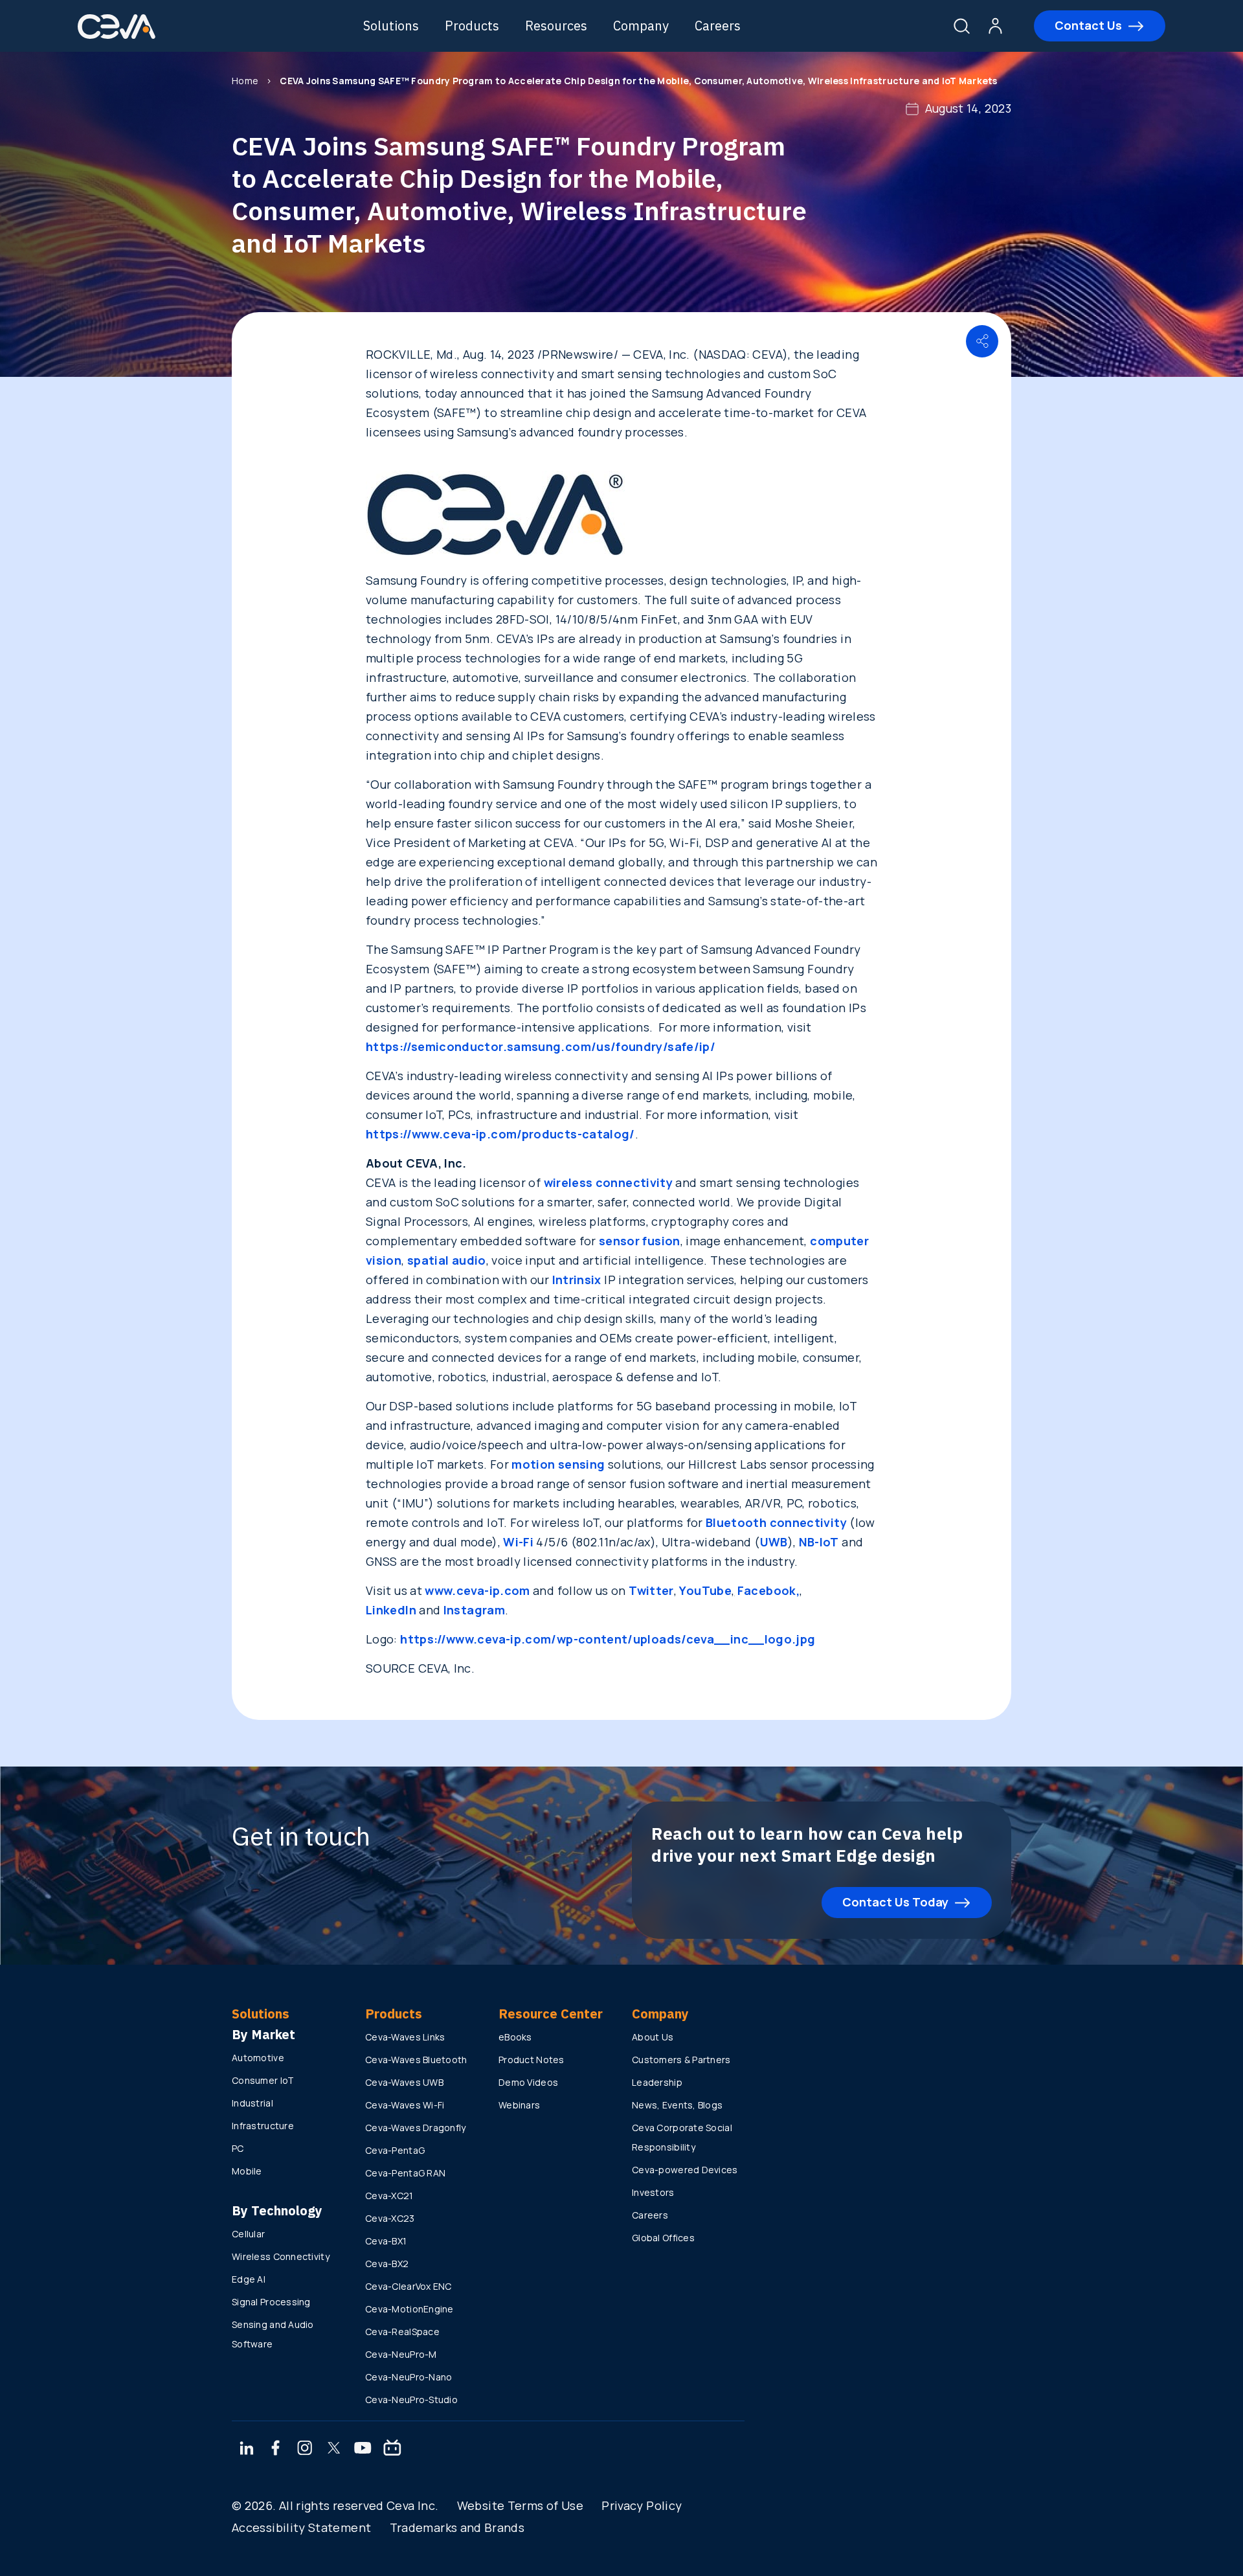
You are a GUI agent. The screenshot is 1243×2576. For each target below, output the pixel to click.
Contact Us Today (895, 1902)
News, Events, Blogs (677, 2105)
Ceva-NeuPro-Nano (409, 2377)
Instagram (474, 1610)
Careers (718, 26)
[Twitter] (334, 2449)
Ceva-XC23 (390, 2218)
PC (238, 2148)
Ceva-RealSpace (402, 2332)
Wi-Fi (518, 1542)
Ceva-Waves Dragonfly (416, 2128)
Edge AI (249, 2279)
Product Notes (532, 2060)
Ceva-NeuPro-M (401, 2354)
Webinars (519, 2105)
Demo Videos (528, 2082)
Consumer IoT (263, 2080)
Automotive (258, 2058)
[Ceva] (117, 37)
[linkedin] (246, 2449)
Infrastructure (263, 2126)
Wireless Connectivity (281, 2256)
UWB (774, 1542)
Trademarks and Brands (457, 2527)
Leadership (657, 2082)
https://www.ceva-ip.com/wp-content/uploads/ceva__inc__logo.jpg (608, 1639)
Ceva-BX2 (387, 2264)
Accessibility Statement (301, 2527)
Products (472, 26)
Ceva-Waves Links (405, 2037)
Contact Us (1088, 25)
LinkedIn (391, 1610)
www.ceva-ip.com (477, 1590)
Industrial (252, 2103)
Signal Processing (271, 2302)
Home (245, 81)
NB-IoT (819, 1542)
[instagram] (305, 2449)
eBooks (515, 2037)
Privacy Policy (642, 2505)
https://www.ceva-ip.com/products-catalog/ (500, 1134)
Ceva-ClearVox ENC (409, 2286)
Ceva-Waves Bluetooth (416, 2060)
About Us (653, 2037)
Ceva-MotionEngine (409, 2309)
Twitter (651, 1590)
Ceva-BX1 (386, 2241)
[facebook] (276, 2449)
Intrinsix (577, 1280)
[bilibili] (392, 2449)
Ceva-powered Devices (685, 2170)
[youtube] (363, 2449)
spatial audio (447, 1260)
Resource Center (551, 2014)
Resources (556, 26)
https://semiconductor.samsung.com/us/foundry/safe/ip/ (541, 1046)
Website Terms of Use (520, 2505)
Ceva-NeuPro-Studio (411, 2400)
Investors (653, 2192)
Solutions (391, 26)
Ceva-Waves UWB (404, 2082)
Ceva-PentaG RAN (405, 2173)
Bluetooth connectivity (776, 1522)
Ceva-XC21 (389, 2196)
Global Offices (663, 2238)
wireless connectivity (609, 1182)
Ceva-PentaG (395, 2150)
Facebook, (768, 1590)
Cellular (248, 2234)
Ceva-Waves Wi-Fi (405, 2105)
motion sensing (558, 1464)
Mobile (247, 2171)
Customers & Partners (681, 2060)
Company (641, 26)
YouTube (705, 1590)
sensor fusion (640, 1241)
